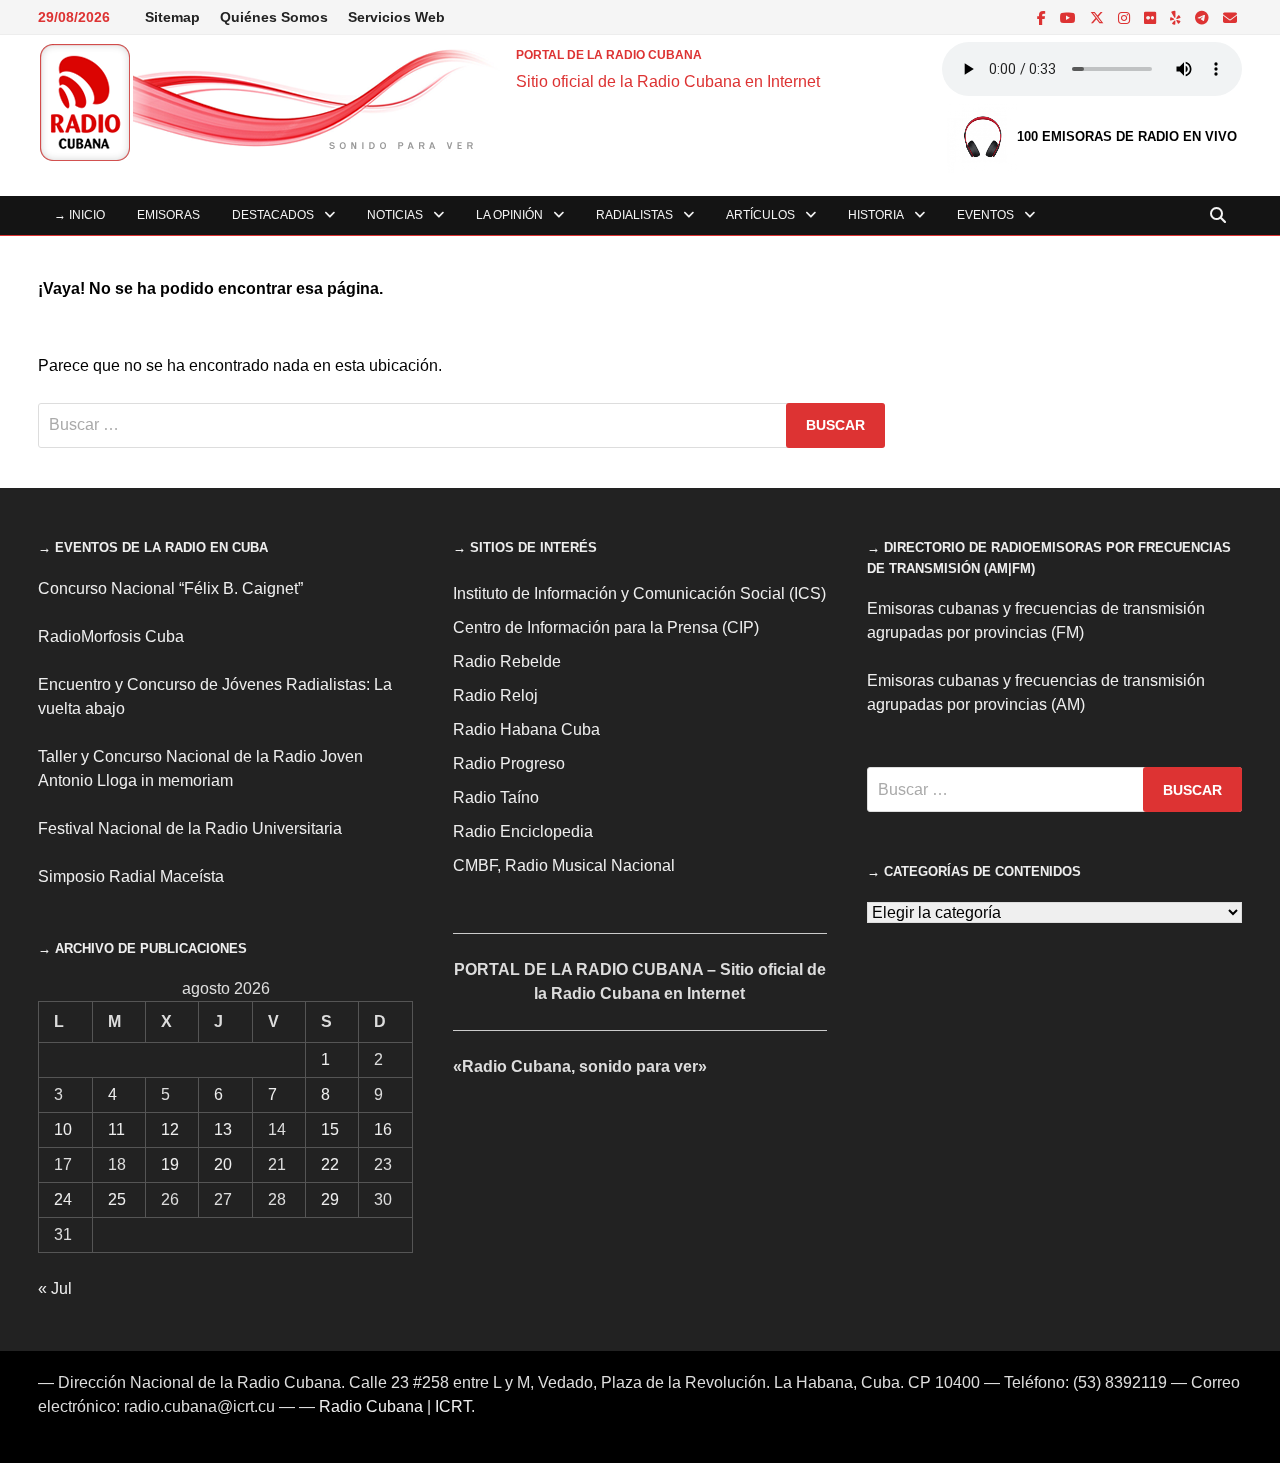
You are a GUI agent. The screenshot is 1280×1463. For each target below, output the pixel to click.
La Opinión (509, 215)
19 (170, 1164)
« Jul (55, 1288)
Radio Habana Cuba (526, 729)
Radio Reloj (495, 695)
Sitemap (172, 17)
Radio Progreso (509, 763)
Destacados (273, 215)
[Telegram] (1204, 17)
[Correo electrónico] (1230, 17)
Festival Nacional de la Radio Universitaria (190, 828)
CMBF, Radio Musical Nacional (564, 865)
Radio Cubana (371, 1406)
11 (116, 1129)
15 (330, 1129)
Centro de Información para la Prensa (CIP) (606, 627)
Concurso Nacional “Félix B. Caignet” (170, 588)
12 (170, 1129)
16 (383, 1129)
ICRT (453, 1406)
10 (63, 1129)
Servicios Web (396, 17)
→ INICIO (79, 215)
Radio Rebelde (507, 661)
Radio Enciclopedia (523, 831)
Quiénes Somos (274, 17)
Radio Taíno (496, 797)
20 (223, 1164)
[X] (1099, 17)
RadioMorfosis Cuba (111, 636)
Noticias (395, 215)
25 (117, 1199)
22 (330, 1164)
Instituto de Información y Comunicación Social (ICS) (639, 593)
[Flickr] (1152, 17)
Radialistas (634, 215)
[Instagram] (1126, 17)
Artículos (760, 215)
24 (63, 1199)
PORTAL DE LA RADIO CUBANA (609, 55)
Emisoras (168, 215)
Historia (876, 215)
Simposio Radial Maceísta (131, 876)
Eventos (985, 215)
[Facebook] (1043, 17)
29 (330, 1199)
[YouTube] (1070, 17)
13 (223, 1129)
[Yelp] (1177, 17)
